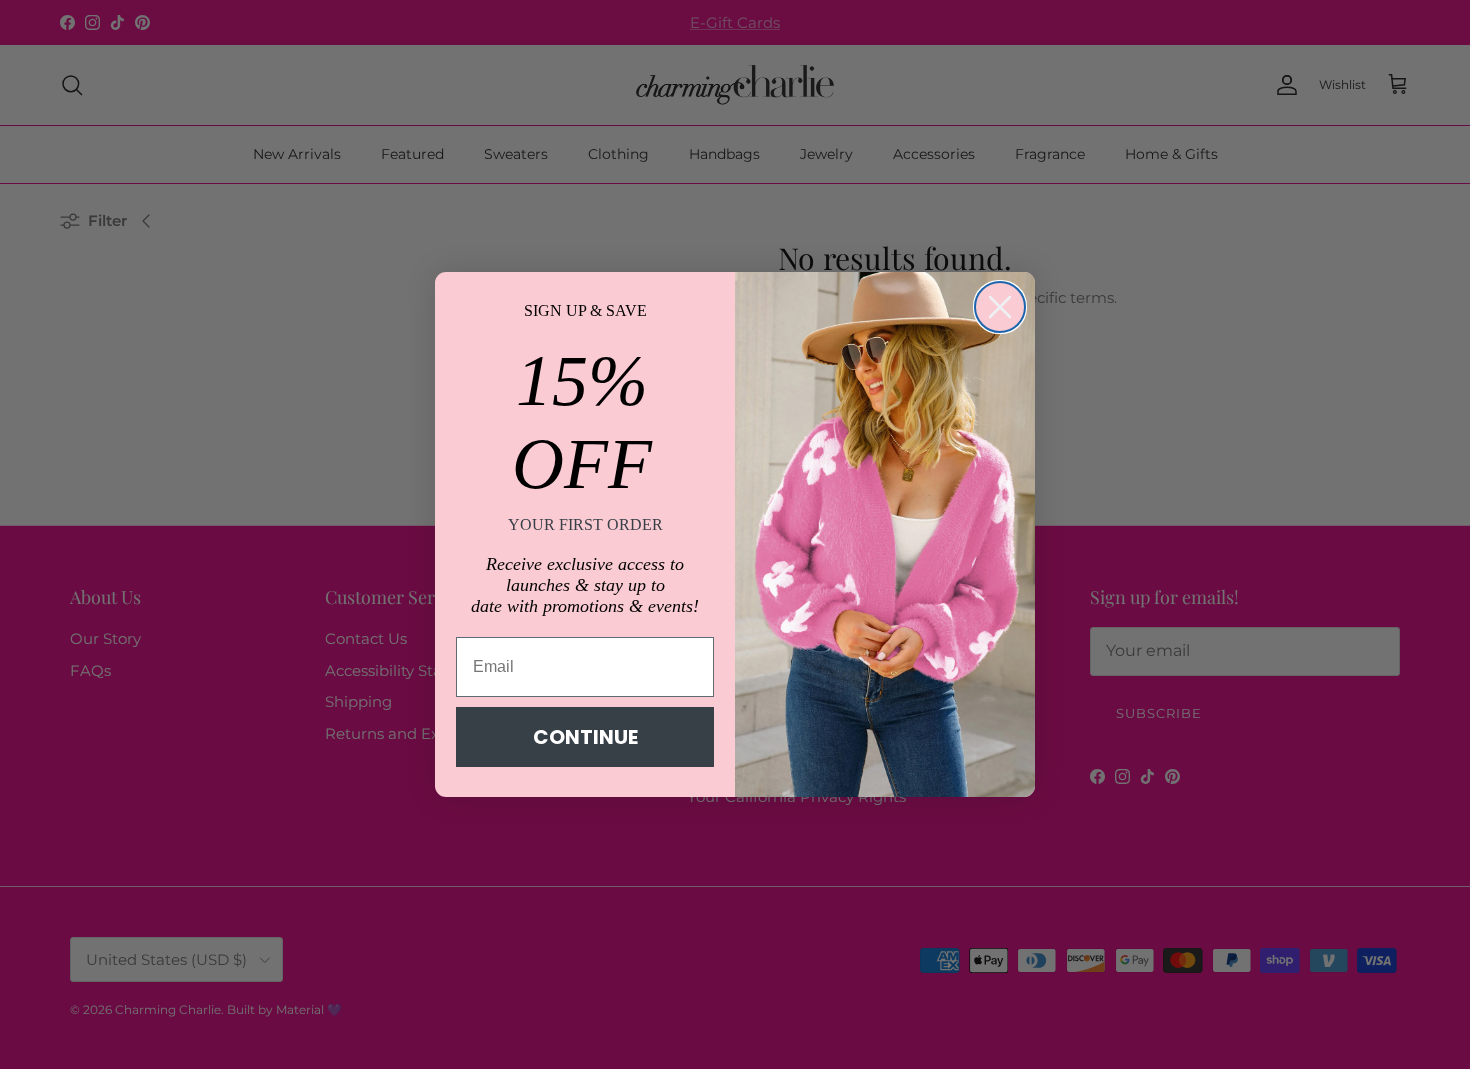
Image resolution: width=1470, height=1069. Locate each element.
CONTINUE (585, 737)
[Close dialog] (1000, 307)
